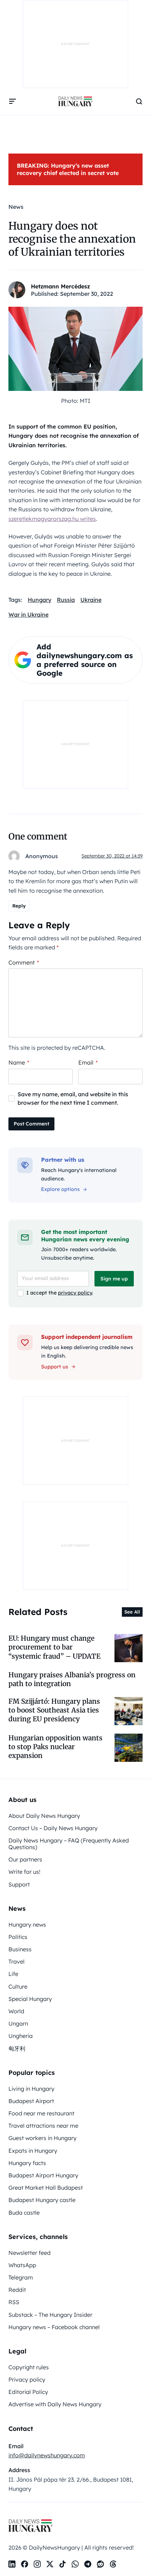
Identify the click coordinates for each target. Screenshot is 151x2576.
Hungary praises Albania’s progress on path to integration (72, 1679)
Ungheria (21, 2036)
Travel (17, 1961)
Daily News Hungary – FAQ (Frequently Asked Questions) (69, 1844)
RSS (14, 2302)
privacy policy (75, 1293)
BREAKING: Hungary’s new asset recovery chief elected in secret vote (68, 169)
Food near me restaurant (41, 2113)
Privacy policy (27, 2379)
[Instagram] (37, 2564)
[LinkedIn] (12, 2564)
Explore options (60, 1189)
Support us (55, 1367)
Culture (18, 1986)
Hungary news (27, 1925)
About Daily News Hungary (44, 1816)
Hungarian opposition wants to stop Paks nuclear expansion (55, 1747)
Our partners (25, 1859)
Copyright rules (29, 2367)
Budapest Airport (31, 2101)
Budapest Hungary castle (42, 2200)
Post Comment (31, 1124)
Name (19, 1062)
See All (132, 1612)
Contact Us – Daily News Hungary (53, 1828)
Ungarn (18, 2023)
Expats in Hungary (33, 2151)
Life (13, 1974)
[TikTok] (63, 2564)
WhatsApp (22, 2265)
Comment (24, 962)
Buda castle (24, 2213)
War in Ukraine (28, 615)
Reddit (17, 2290)
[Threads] (113, 2564)
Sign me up (114, 1279)
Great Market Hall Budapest (46, 2188)
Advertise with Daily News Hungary (55, 2404)
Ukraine (91, 600)
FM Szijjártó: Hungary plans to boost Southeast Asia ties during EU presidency (54, 1710)
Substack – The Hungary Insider (50, 2315)
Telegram (21, 2277)
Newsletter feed (29, 2253)
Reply (19, 906)
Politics (18, 1937)
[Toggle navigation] (13, 101)
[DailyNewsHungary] (75, 101)
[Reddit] (100, 2564)
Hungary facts (27, 2163)
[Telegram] (88, 2564)
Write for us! (24, 1872)
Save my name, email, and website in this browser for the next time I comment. (73, 1098)
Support (19, 1884)
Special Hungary (30, 1999)
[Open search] (139, 101)
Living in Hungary (31, 2089)
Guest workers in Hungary (42, 2138)
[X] (50, 2564)
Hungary (40, 600)
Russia (66, 600)
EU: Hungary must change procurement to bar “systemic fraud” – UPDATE (54, 1647)
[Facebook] (25, 2564)
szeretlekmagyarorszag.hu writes (52, 519)
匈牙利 (17, 2048)
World (16, 2011)
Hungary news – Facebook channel (54, 2327)
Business (20, 1949)
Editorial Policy (28, 2392)
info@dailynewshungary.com (47, 2455)
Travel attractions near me (43, 2126)
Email (88, 1062)
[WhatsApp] (75, 2564)
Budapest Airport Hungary (43, 2175)
